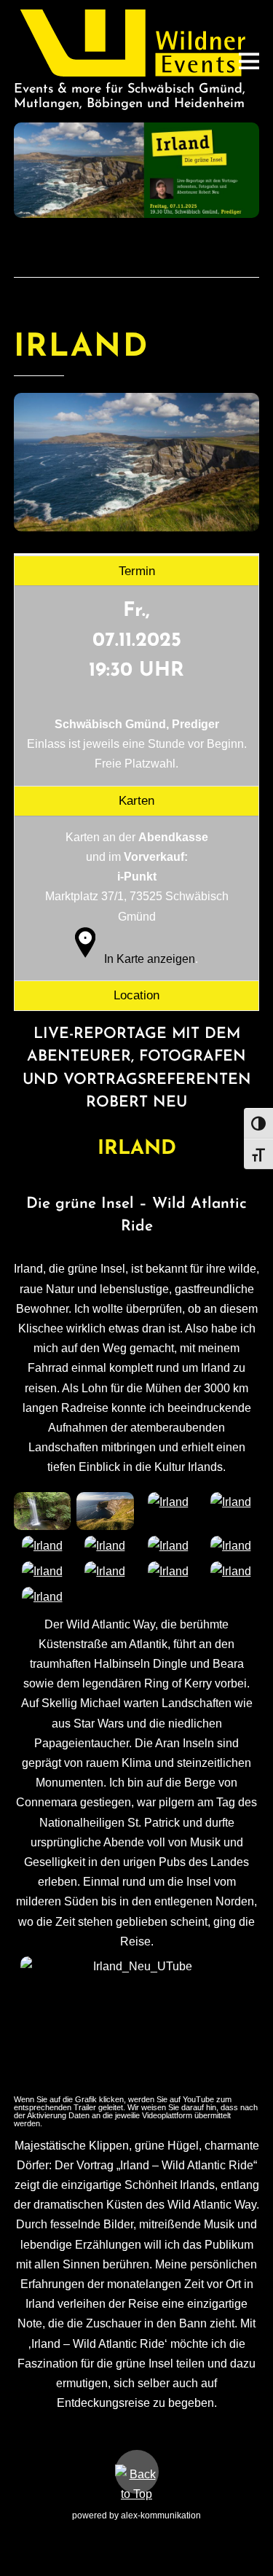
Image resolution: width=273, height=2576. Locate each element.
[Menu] (249, 61)
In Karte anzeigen (150, 959)
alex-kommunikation (161, 2515)
